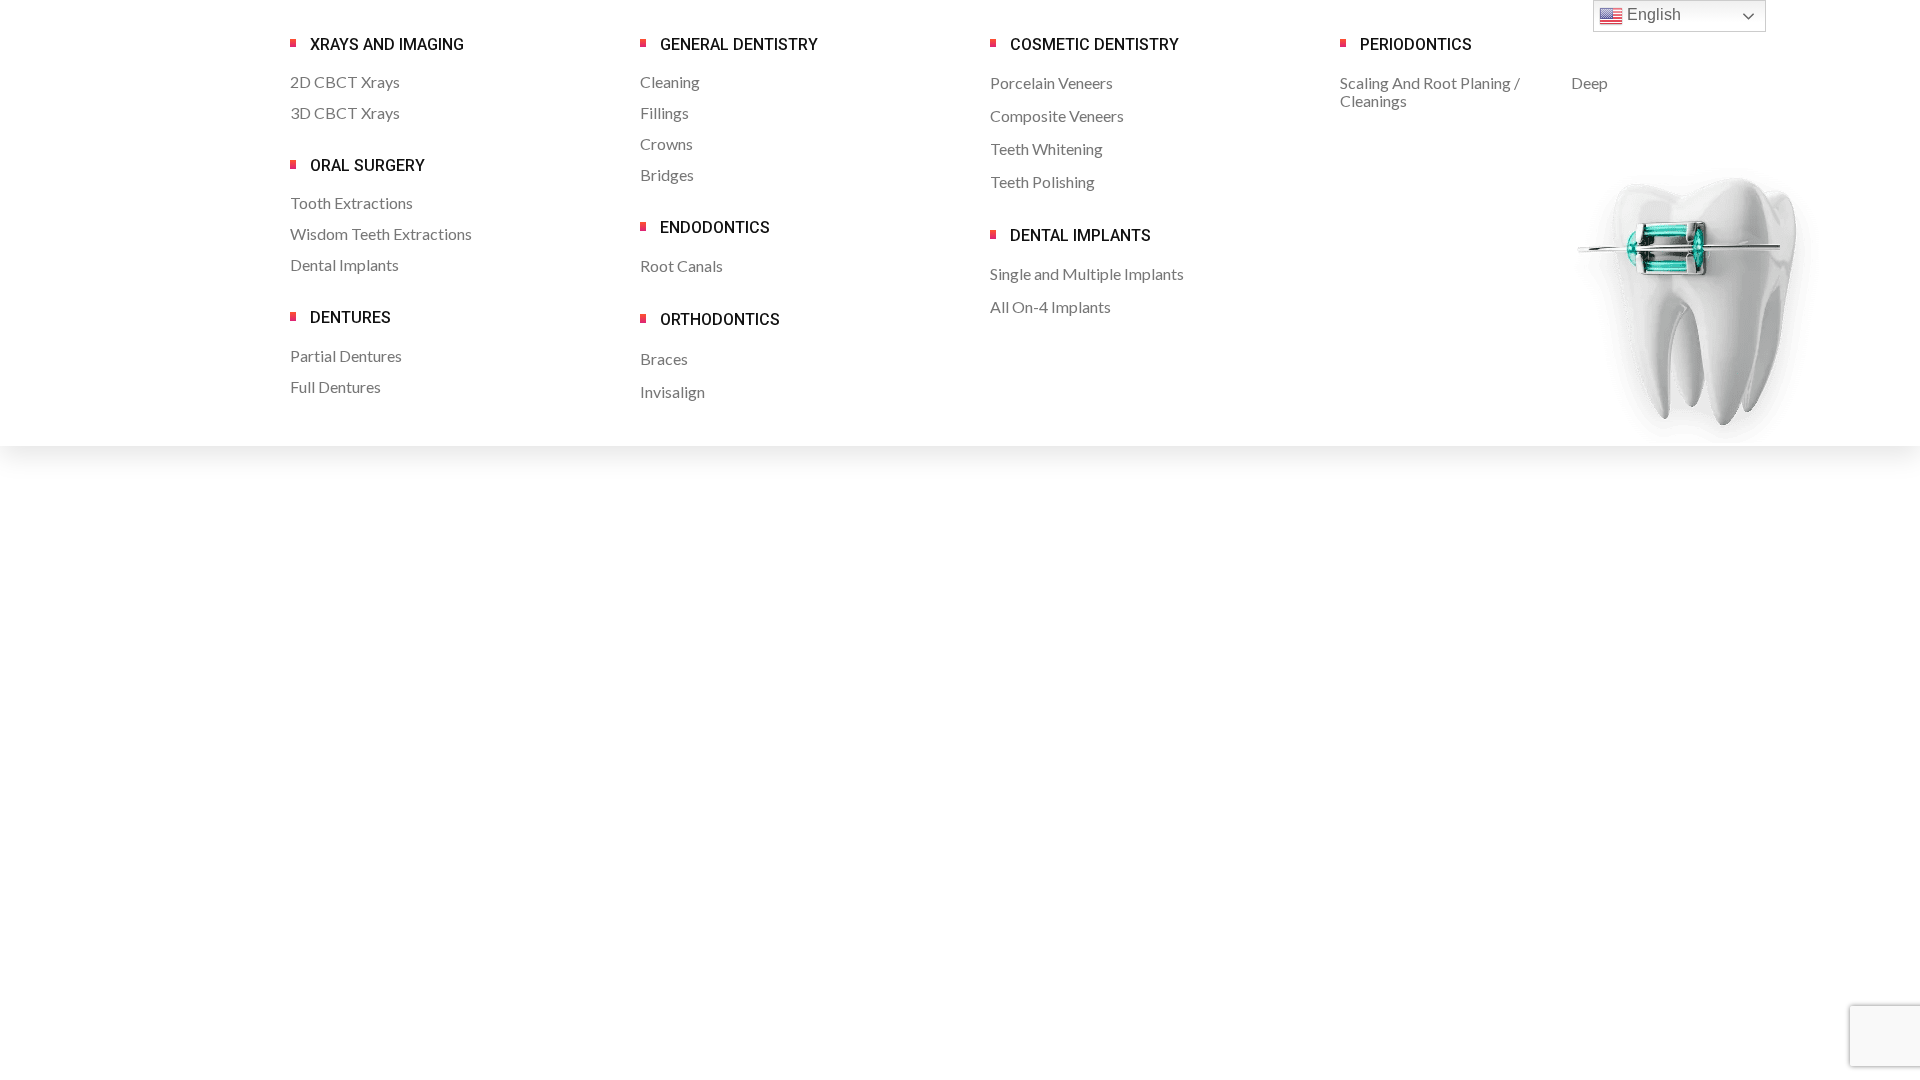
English (1652, 14)
